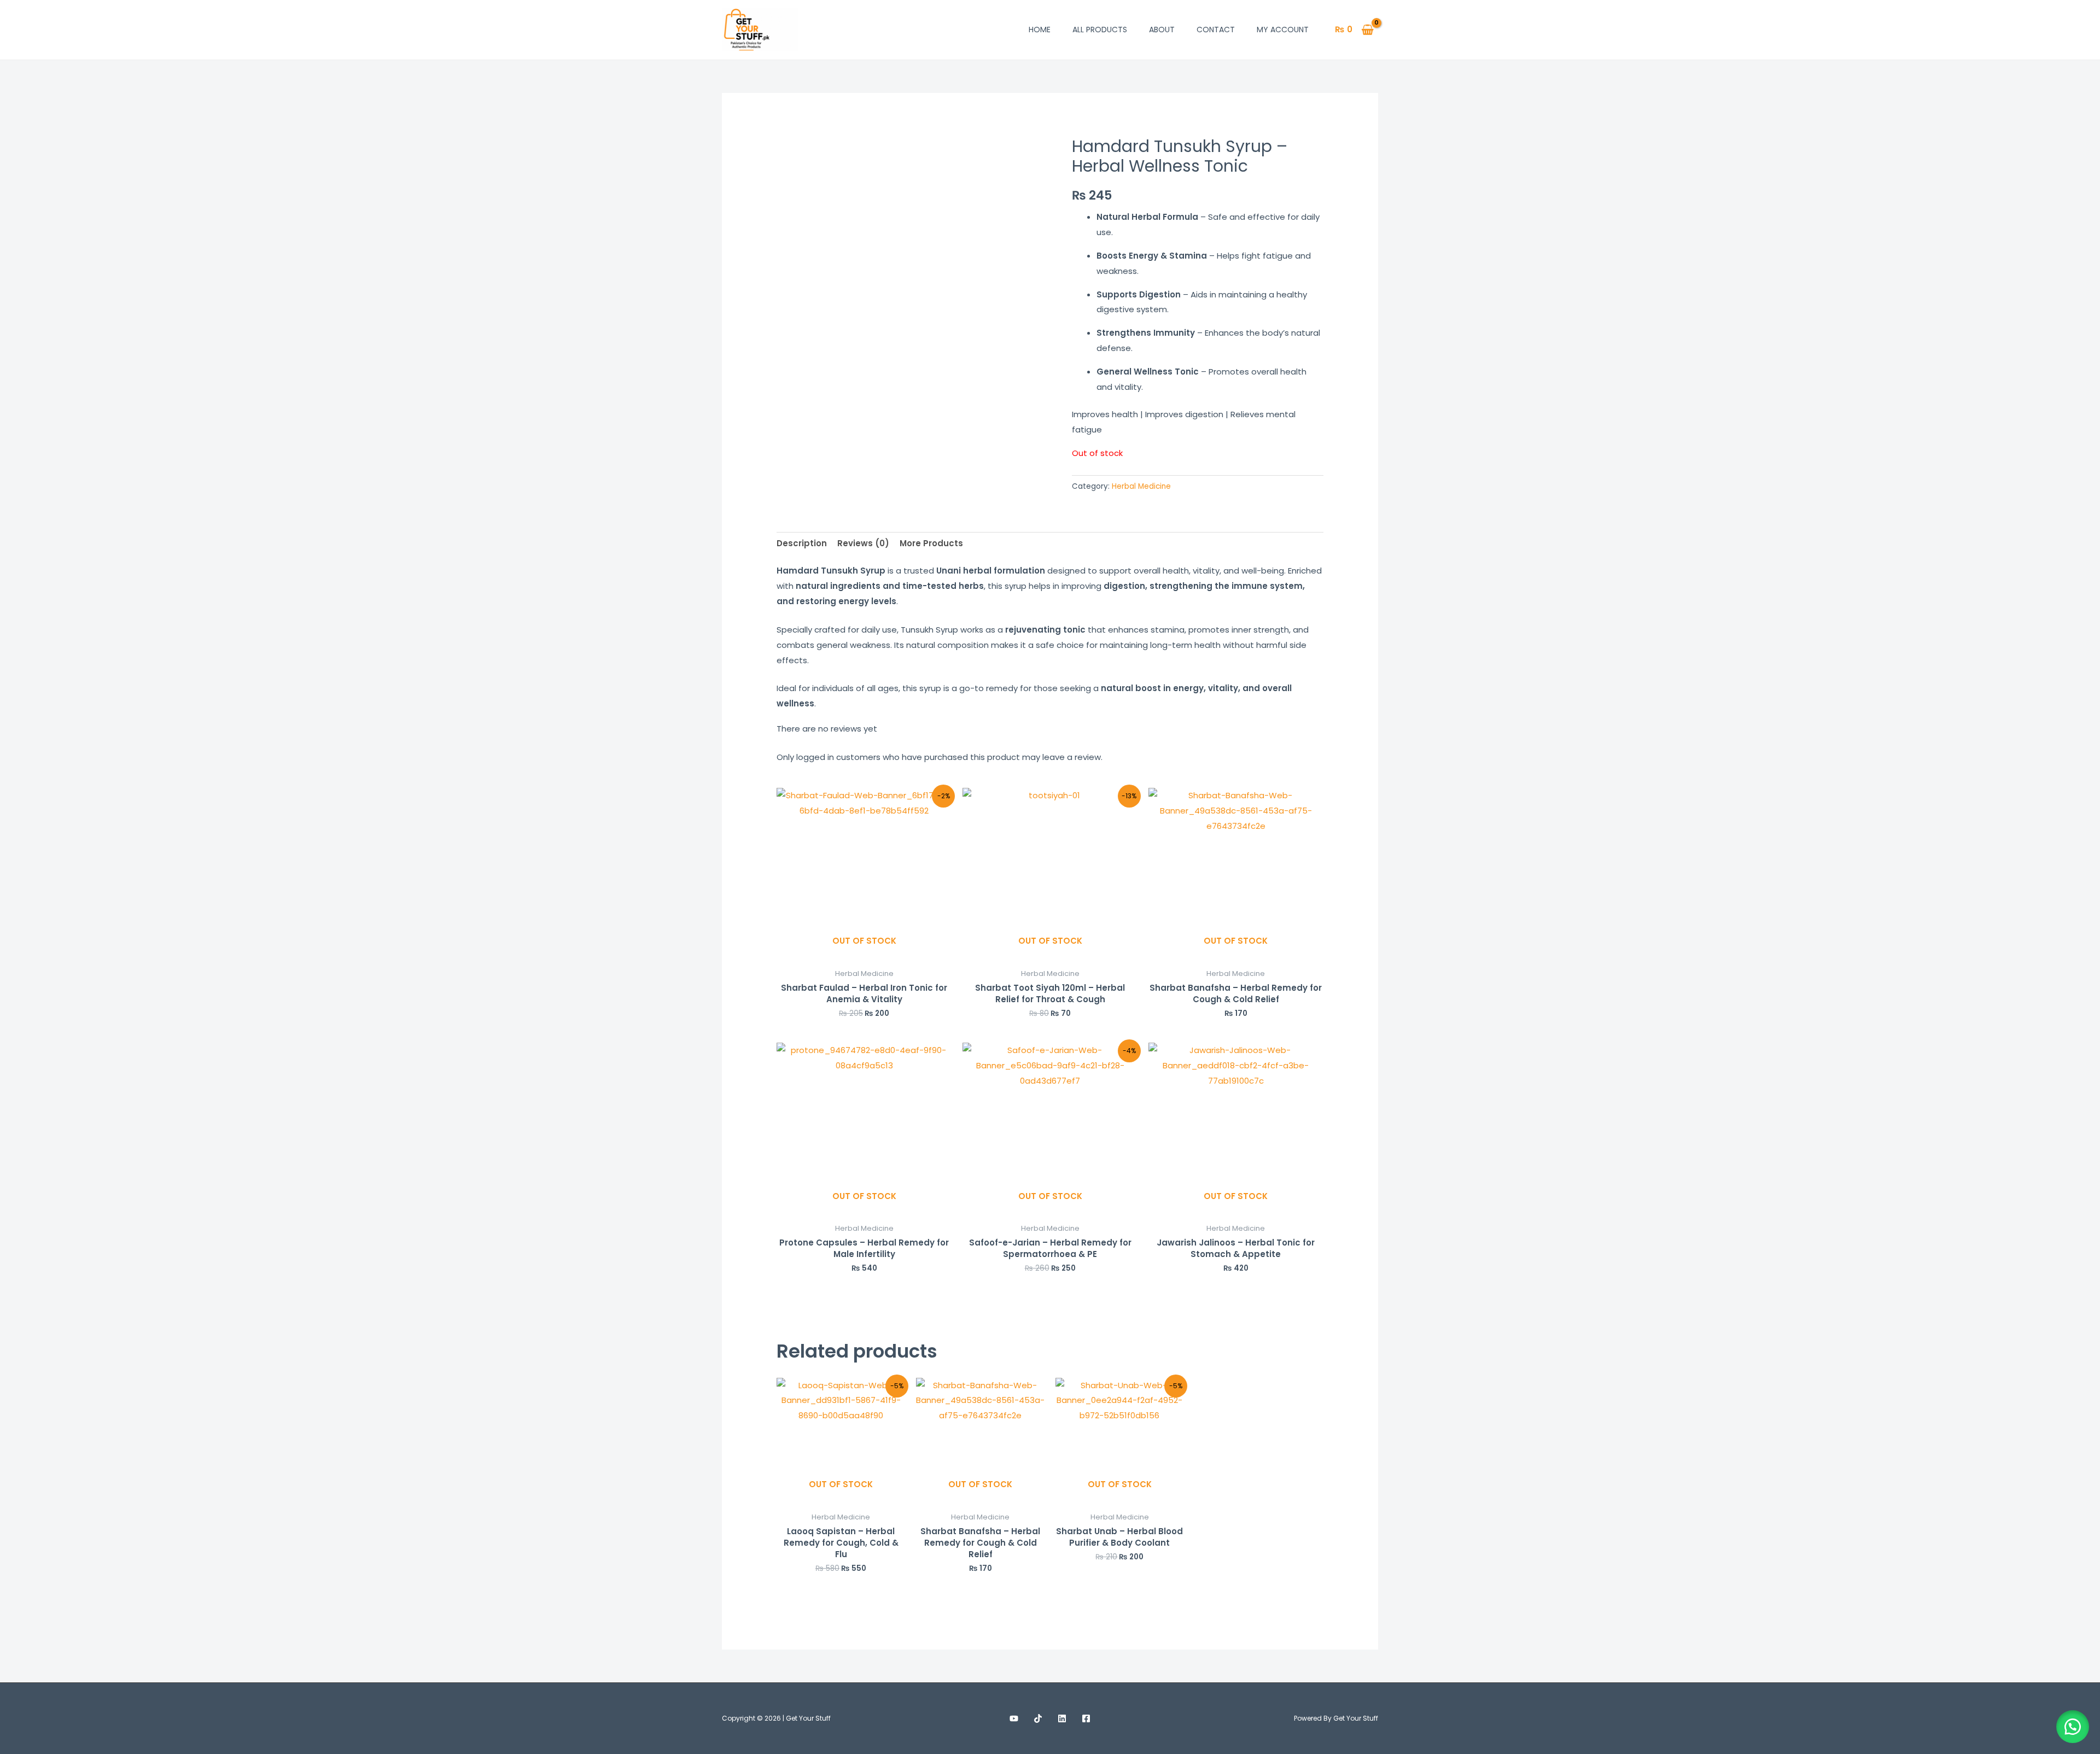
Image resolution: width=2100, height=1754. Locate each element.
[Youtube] (1014, 1718)
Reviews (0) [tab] (863, 543)
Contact (1216, 30)
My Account (1283, 30)
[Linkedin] (1062, 1718)
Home (1040, 30)
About (1162, 30)
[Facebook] (1086, 1718)
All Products (1100, 30)
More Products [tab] (931, 543)
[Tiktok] (1038, 1718)
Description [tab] (802, 543)
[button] (2073, 1727)
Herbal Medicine (1141, 486)
